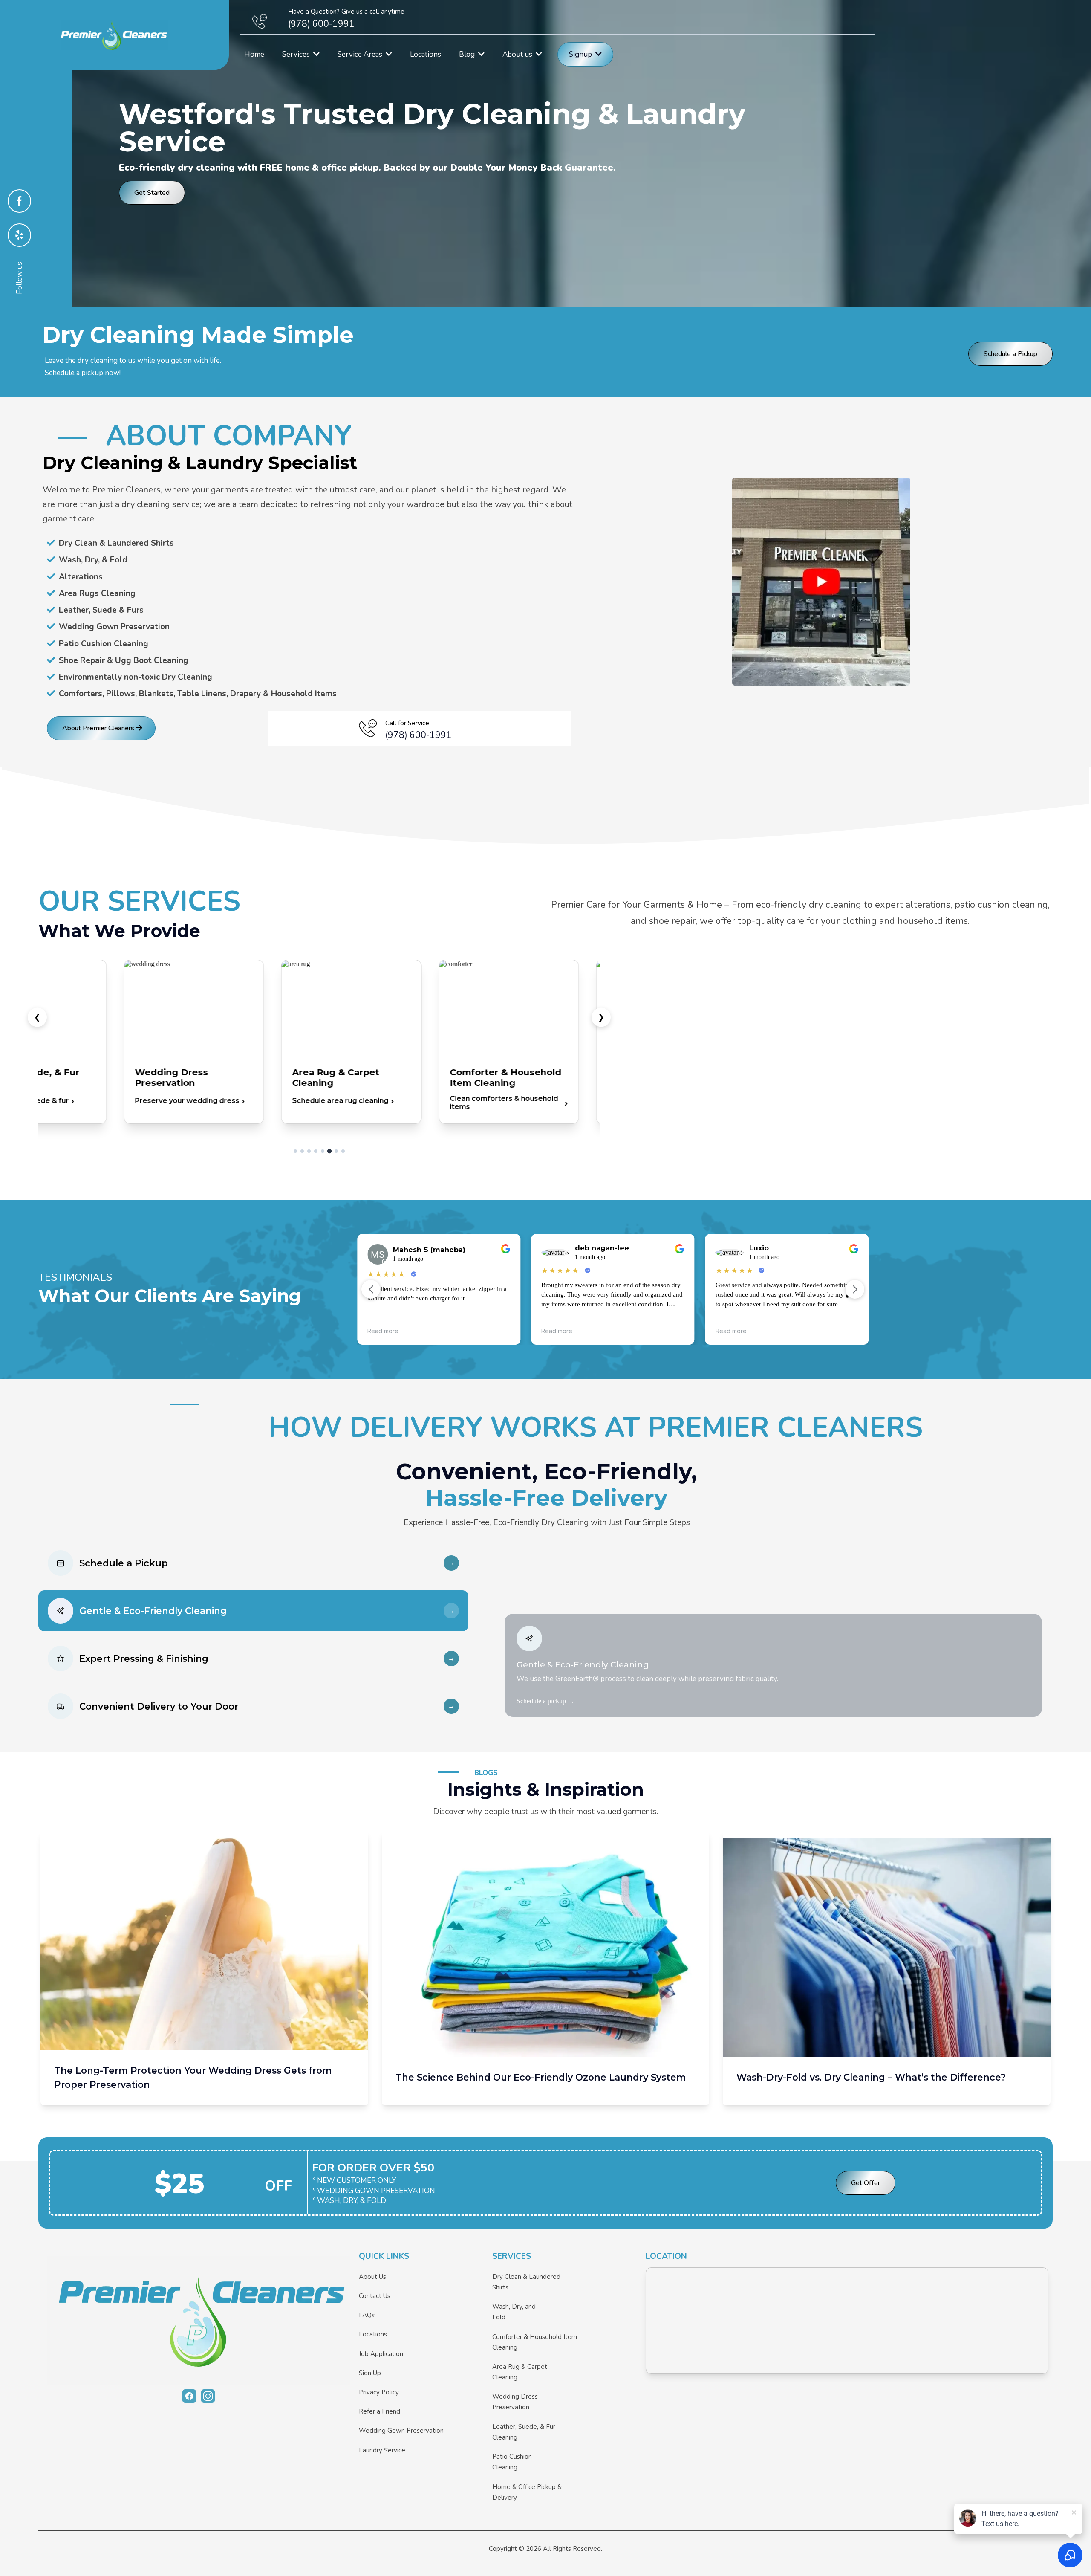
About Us (372, 2277)
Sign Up (370, 2373)
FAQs (367, 2315)
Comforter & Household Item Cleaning (535, 2342)
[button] (316, 54)
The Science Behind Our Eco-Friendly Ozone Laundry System (541, 2077)
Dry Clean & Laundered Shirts (526, 2282)
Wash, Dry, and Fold (514, 2312)
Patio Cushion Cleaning (512, 2462)
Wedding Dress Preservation (515, 2402)
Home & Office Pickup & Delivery (527, 2492)
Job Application (381, 2354)
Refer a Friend (380, 2411)
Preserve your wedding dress (187, 1101)
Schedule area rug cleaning (341, 1101)
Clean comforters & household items (504, 1103)
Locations (373, 2334)
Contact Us (375, 2296)
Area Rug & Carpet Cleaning (520, 2372)
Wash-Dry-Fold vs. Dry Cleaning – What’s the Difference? (871, 2077)
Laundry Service (382, 2450)
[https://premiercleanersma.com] (114, 35)
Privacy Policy (379, 2392)
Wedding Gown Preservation (401, 2431)
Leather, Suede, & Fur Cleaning (524, 2432)
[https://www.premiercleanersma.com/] (199, 2320)
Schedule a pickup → (545, 1701)
